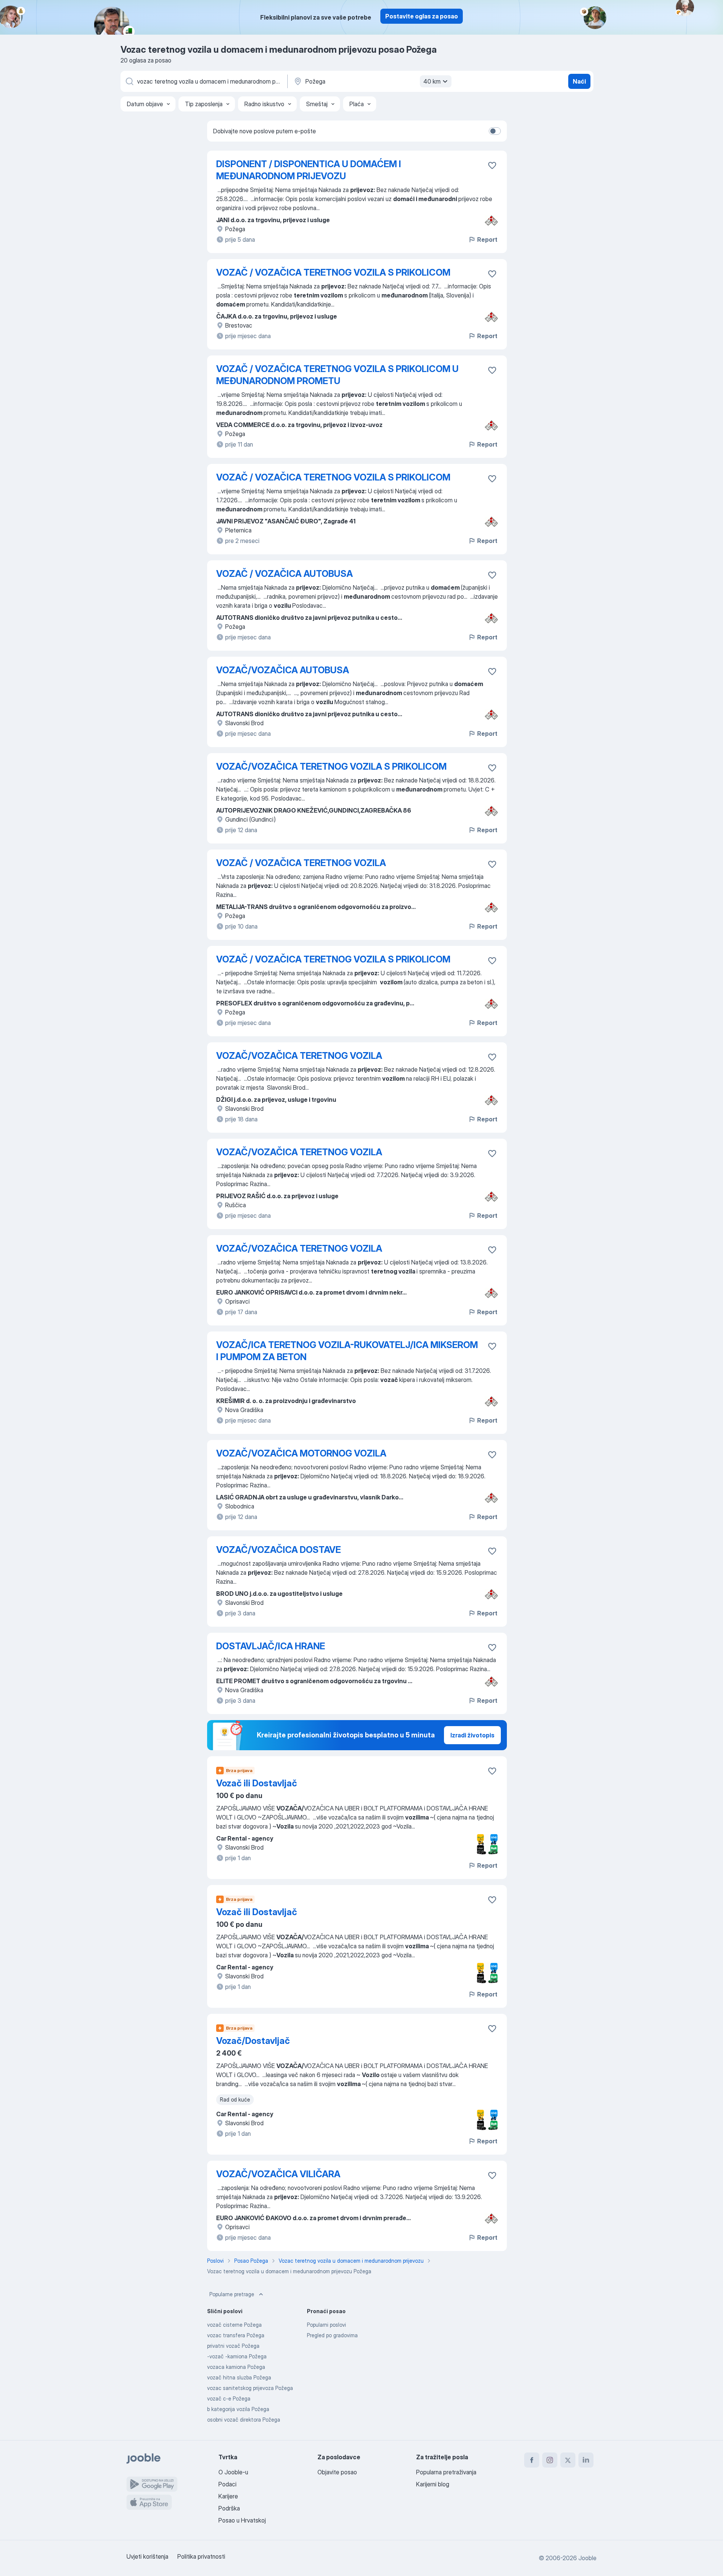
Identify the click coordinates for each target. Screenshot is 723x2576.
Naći (579, 81)
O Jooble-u (233, 2472)
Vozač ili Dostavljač (257, 1783)
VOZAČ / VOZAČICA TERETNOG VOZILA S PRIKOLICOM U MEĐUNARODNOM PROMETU (337, 375)
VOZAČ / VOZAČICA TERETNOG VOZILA (301, 863)
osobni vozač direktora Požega (244, 2420)
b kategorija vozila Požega (238, 2409)
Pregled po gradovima (332, 2335)
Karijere (228, 2496)
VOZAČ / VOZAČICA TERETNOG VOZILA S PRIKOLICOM (333, 272)
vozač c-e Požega (229, 2398)
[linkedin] (586, 2460)
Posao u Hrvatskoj (242, 2520)
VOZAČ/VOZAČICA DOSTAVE (278, 1550)
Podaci (227, 2484)
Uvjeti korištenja (147, 2556)
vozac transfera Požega (236, 2335)
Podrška (229, 2508)
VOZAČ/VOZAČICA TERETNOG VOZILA (299, 1056)
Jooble (587, 2558)
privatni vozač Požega (233, 2346)
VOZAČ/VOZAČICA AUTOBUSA (283, 670)
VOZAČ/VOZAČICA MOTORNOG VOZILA (301, 1453)
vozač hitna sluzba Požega (239, 2377)
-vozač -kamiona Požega (237, 2356)
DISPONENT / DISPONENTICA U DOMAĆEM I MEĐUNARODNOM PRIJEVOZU (309, 170)
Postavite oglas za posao (422, 16)
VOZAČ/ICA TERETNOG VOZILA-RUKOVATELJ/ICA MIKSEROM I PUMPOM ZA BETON (347, 1351)
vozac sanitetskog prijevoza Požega (250, 2388)
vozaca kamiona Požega (236, 2367)
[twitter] (568, 2460)
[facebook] (532, 2460)
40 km (432, 81)
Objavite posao (337, 2472)
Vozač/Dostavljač (253, 2041)
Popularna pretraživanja (446, 2472)
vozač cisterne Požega (234, 2325)
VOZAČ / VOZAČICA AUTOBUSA (284, 574)
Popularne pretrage (232, 2294)
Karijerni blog (433, 2484)
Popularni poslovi (326, 2325)
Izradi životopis (472, 1735)
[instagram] (550, 2460)
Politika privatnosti (201, 2556)
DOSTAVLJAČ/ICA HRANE (271, 1646)
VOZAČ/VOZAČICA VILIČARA (278, 2174)
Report (487, 239)
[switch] (495, 131)
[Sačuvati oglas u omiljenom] (492, 165)
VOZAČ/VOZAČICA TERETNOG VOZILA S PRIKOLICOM (331, 766)
